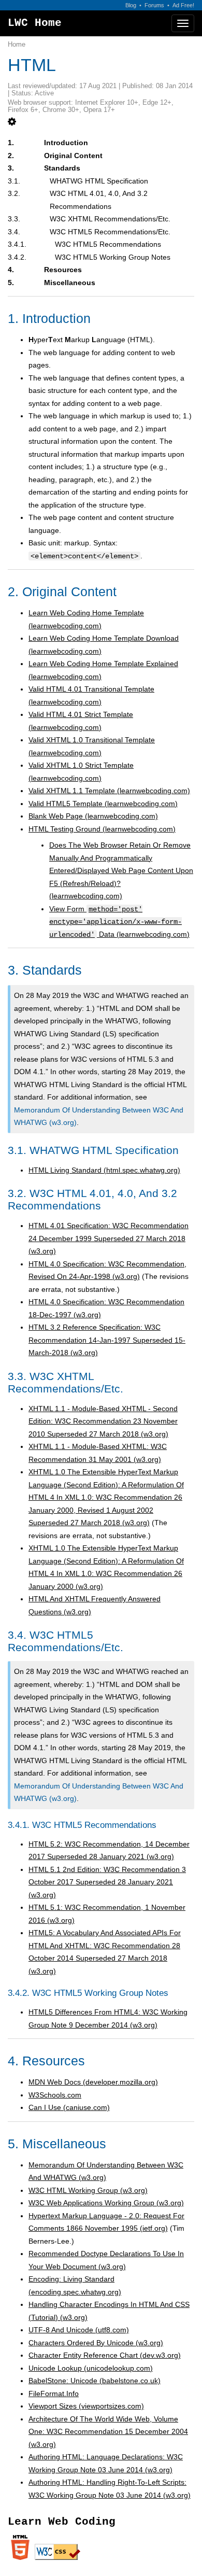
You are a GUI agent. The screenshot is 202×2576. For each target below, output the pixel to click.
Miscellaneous (70, 283)
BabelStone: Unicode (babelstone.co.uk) (95, 2381)
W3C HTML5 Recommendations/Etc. (110, 232)
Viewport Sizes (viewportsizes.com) (86, 2406)
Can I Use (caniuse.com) (69, 2107)
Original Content (73, 156)
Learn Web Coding (62, 2522)
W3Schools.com (55, 2095)
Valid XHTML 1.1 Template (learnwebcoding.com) (109, 791)
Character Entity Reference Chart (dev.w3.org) (105, 2355)
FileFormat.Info (54, 2394)
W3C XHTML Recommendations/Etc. (110, 219)
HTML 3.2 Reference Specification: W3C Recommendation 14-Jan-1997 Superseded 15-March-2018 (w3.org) (107, 1340)
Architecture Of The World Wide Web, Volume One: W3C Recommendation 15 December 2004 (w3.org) (108, 2432)
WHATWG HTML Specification (99, 181)
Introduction (66, 143)
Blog (131, 5)
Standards (62, 168)
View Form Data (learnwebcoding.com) (119, 921)
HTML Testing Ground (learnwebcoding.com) (102, 829)
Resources (63, 270)
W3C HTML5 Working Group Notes (113, 257)
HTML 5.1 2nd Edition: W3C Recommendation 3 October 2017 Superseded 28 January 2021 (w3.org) (107, 1882)
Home (17, 45)
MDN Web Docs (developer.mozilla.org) (93, 2082)
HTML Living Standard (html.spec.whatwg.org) (104, 1170)
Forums (154, 5)
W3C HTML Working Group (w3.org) (88, 2190)
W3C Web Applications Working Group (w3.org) (106, 2203)
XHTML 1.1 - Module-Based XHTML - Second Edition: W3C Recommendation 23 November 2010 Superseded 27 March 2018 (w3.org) (103, 1421)
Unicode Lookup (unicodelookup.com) (91, 2368)
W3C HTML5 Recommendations (108, 244)
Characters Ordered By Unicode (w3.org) (96, 2343)
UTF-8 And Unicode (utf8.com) (79, 2330)
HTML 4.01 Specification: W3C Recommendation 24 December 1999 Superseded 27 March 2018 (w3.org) (109, 1238)
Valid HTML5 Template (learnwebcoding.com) (103, 804)
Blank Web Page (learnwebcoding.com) (93, 816)
